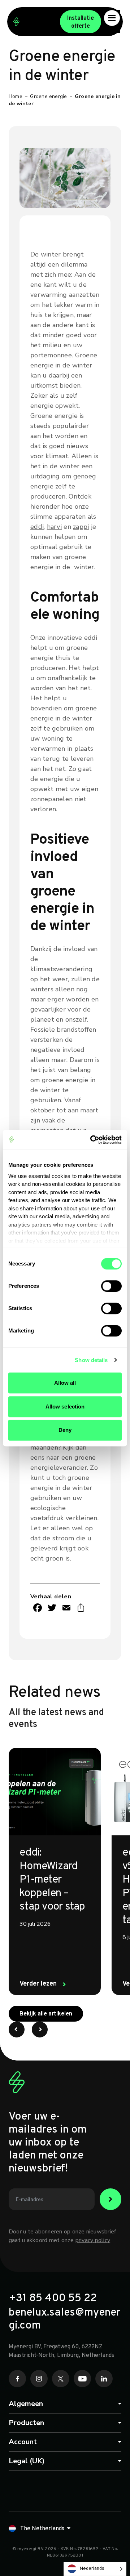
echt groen (47, 1558)
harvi (54, 527)
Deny (65, 1430)
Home (16, 96)
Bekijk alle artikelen (51, 2014)
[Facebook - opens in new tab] (17, 2379)
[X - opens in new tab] (61, 2379)
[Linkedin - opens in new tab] (104, 2379)
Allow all (65, 1383)
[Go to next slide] (40, 2030)
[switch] (111, 1286)
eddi (37, 527)
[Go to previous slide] (17, 2030)
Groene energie (48, 96)
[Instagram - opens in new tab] (39, 2379)
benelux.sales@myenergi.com (65, 2320)
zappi (81, 527)
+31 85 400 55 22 (53, 2299)
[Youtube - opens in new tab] (82, 2379)
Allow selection (65, 1407)
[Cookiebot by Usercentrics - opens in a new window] (92, 1140)
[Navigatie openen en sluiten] (112, 18)
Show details (91, 1360)
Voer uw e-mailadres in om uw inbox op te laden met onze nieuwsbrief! (48, 2143)
